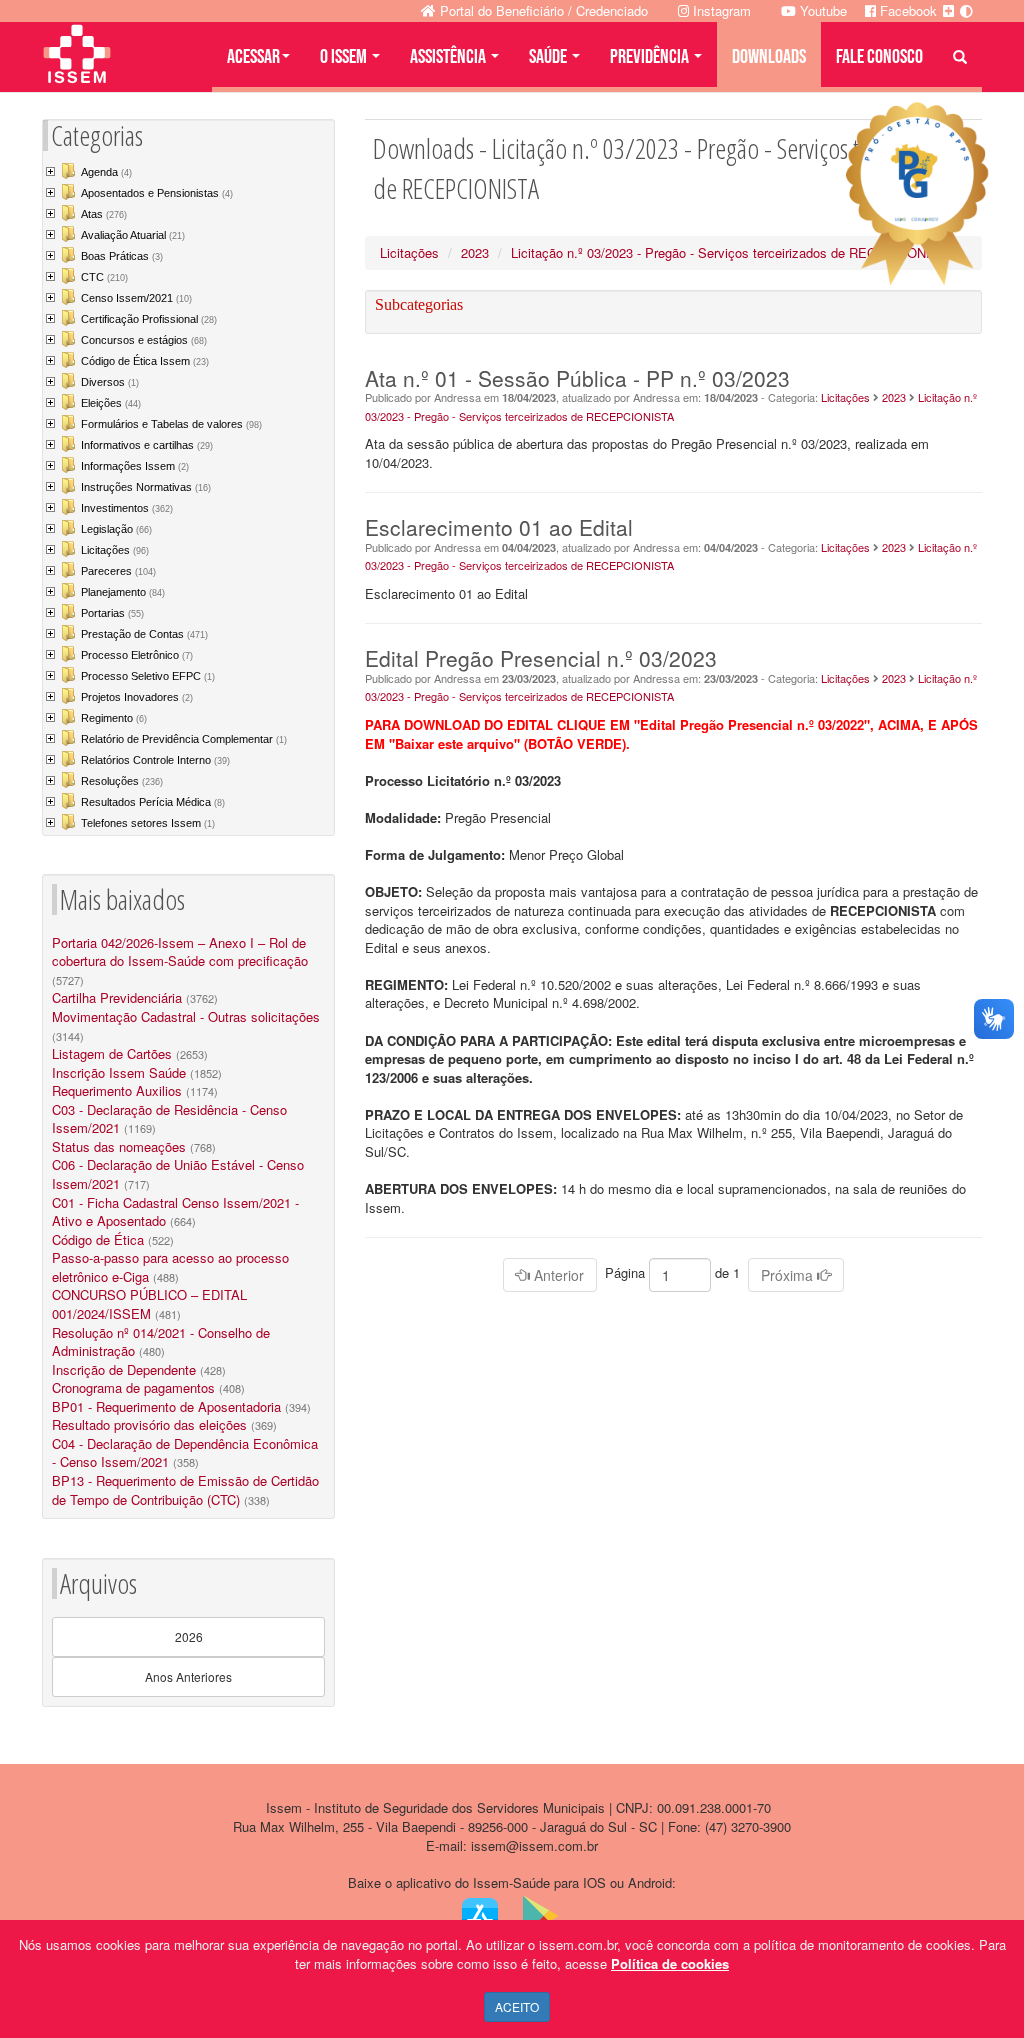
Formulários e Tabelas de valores (171, 424)
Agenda (106, 172)
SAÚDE (549, 57)
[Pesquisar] (960, 57)
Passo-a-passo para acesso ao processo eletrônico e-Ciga (170, 1267)
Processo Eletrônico (137, 655)
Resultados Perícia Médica (153, 802)
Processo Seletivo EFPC (148, 676)
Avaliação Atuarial (133, 235)
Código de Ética (98, 1239)
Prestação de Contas (144, 634)
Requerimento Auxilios (117, 1090)
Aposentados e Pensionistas (157, 193)
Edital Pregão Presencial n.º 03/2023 (541, 658)
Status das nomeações (119, 1146)
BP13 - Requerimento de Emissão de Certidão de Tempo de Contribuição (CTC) (185, 1490)
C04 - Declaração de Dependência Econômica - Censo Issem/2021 (185, 1453)
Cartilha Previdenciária (117, 997)
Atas (104, 214)
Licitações (115, 550)
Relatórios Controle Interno (155, 760)
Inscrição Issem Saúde (119, 1072)
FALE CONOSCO (879, 57)
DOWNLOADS (769, 57)
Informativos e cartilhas (147, 445)
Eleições (111, 403)
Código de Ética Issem (145, 361)
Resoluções (122, 781)
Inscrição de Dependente (124, 1369)
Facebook (906, 10)
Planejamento (123, 592)
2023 (475, 252)
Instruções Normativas (146, 487)
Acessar (253, 57)
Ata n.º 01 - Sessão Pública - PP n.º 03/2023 (577, 378)
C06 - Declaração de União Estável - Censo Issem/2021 (178, 1174)
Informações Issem (135, 466)
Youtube (821, 10)
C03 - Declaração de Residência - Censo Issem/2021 (169, 1119)
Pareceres (118, 571)
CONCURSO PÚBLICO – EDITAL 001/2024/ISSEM (149, 1304)
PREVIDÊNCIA (651, 57)
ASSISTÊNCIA (449, 57)
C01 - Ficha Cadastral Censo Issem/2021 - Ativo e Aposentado (175, 1212)
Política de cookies (670, 1963)
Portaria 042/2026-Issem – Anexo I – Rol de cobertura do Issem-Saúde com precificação (180, 952)
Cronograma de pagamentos (133, 1387)
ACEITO (517, 2006)
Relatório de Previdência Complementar (184, 739)
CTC (104, 277)
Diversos (110, 382)
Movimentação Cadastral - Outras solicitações (186, 1016)
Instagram (720, 10)
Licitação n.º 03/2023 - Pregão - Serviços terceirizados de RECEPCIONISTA (733, 252)
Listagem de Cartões (112, 1053)
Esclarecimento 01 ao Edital (499, 527)
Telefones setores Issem (148, 823)
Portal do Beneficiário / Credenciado (542, 10)
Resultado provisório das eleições (149, 1424)
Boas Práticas (122, 256)
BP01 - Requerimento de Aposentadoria (166, 1406)
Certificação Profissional (149, 319)
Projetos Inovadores (137, 697)
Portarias (112, 613)
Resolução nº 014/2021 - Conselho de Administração (161, 1342)
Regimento (114, 718)
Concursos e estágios (144, 340)
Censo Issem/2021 (136, 298)
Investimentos (127, 508)
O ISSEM (345, 57)
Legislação (116, 529)
